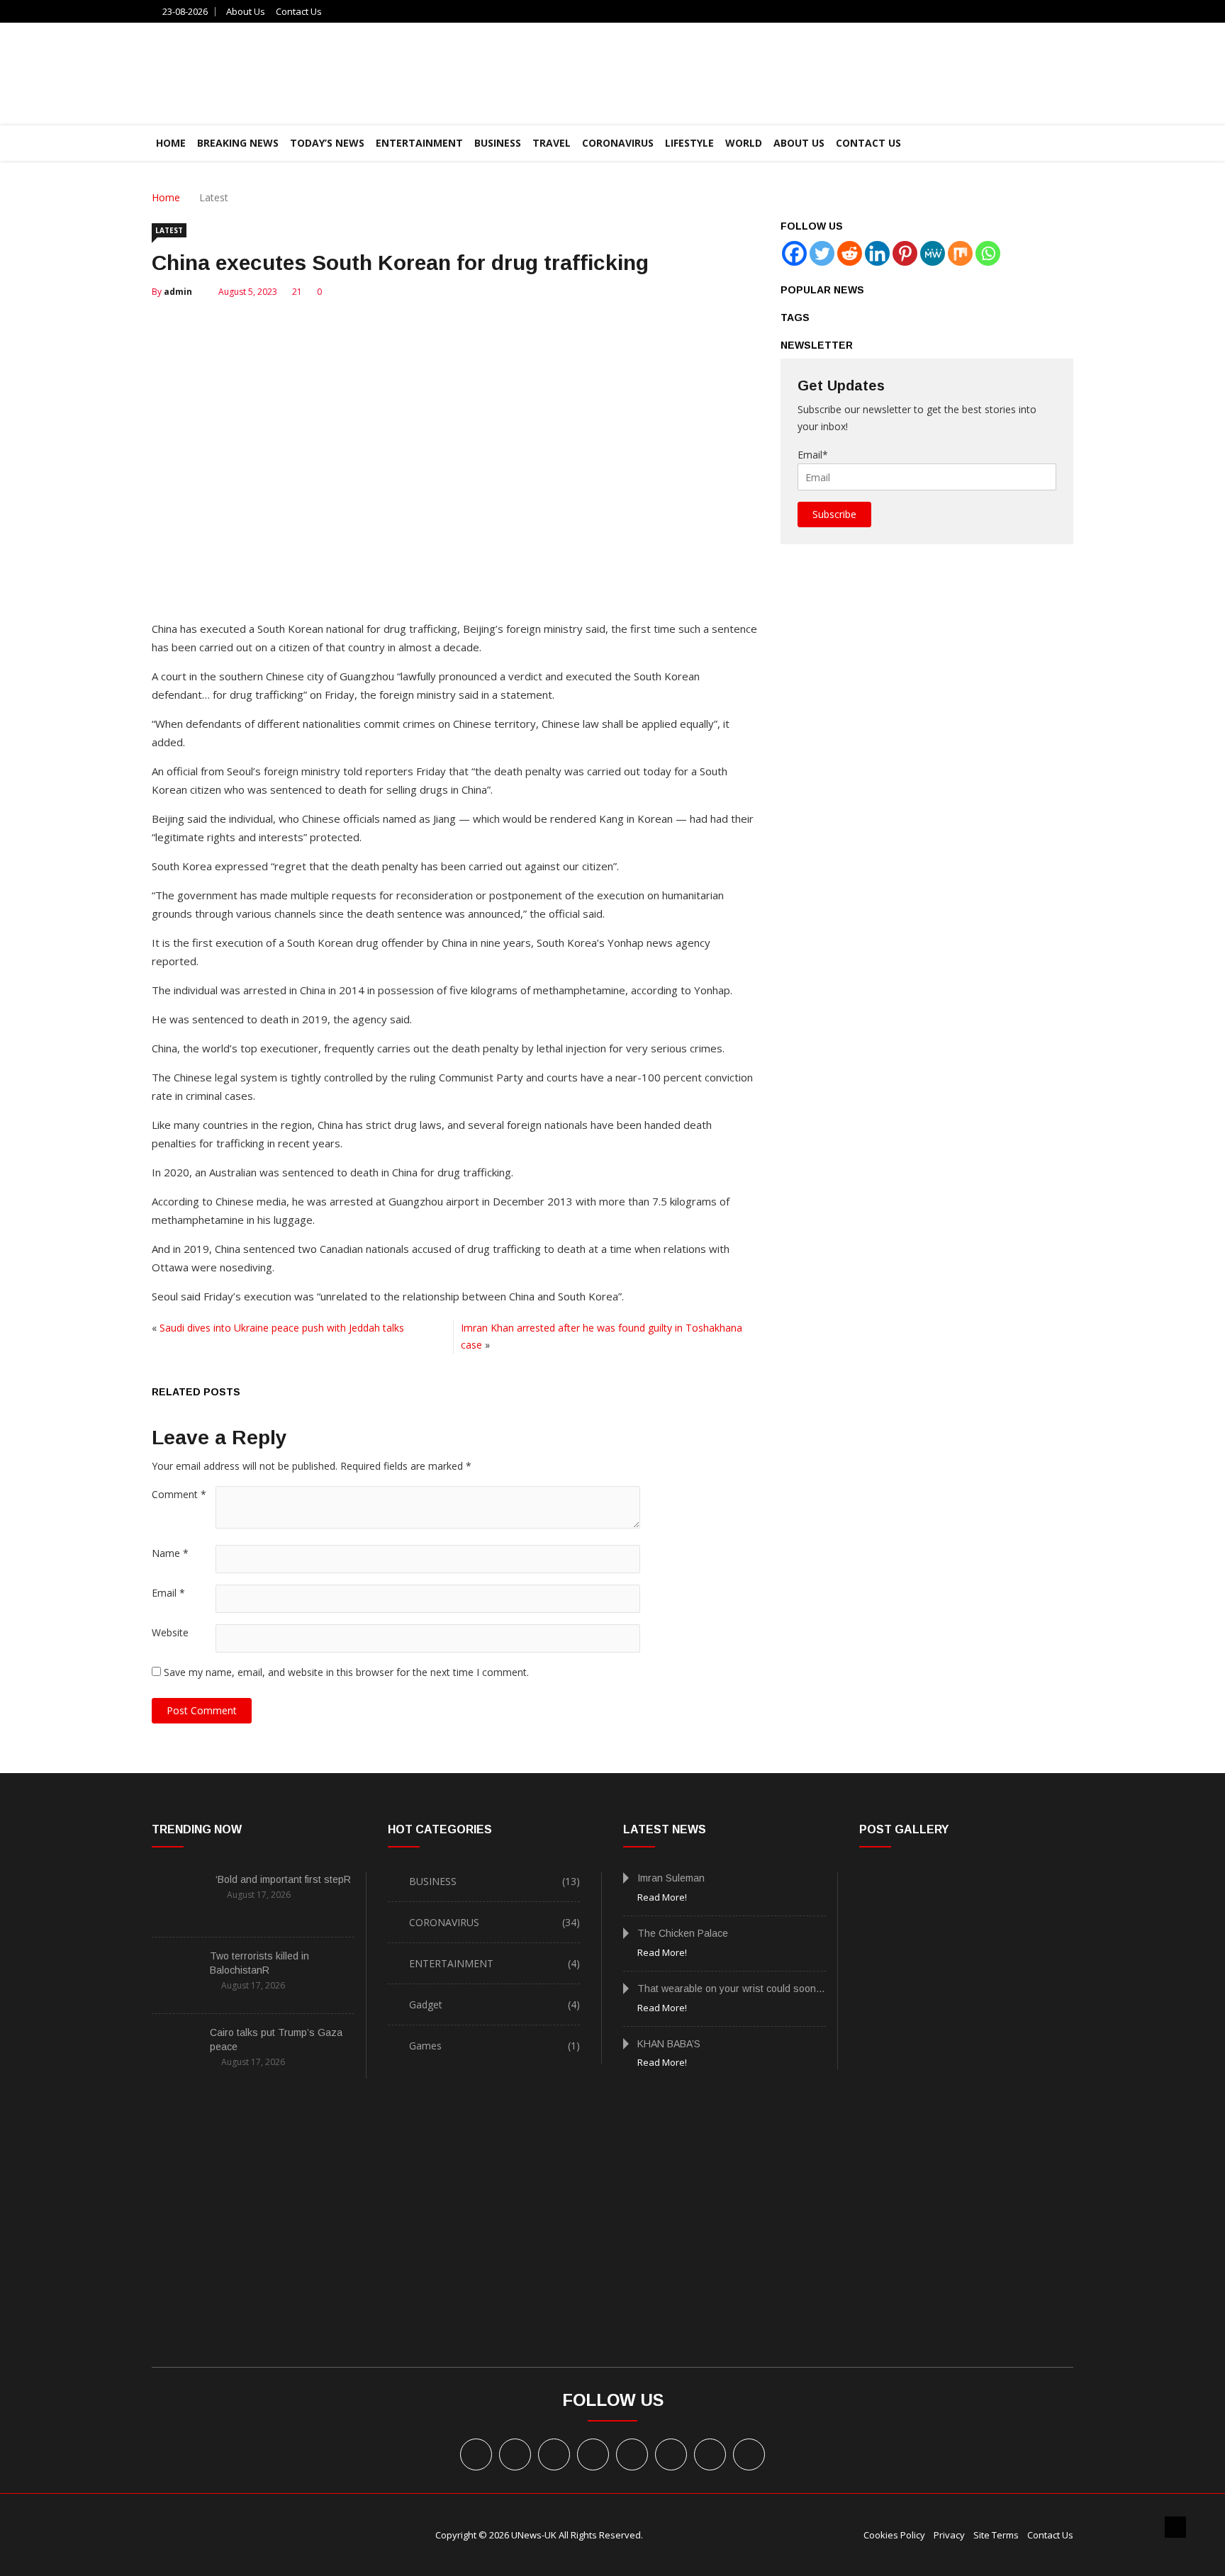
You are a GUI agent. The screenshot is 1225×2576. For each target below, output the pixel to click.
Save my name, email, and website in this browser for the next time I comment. (346, 1672)
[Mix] (960, 253)
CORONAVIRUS (618, 143)
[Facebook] (794, 253)
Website (170, 1632)
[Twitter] (822, 253)
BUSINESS (498, 143)
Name (170, 1553)
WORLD (744, 143)
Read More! (662, 1897)
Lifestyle (689, 143)
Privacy (949, 2535)
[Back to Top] (1175, 2527)
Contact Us (299, 11)
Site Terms (996, 2535)
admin (178, 292)
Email (168, 1593)
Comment (179, 1494)
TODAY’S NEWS (327, 143)
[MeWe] (933, 253)
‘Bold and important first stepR (283, 1879)
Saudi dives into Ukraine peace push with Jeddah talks (282, 1328)
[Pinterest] (905, 253)
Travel (552, 143)
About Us (246, 11)
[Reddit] (850, 253)
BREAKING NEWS (238, 143)
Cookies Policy (894, 2535)
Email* (813, 455)
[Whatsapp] (988, 253)
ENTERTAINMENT (419, 143)
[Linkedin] (877, 253)
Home (166, 197)
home (171, 143)
